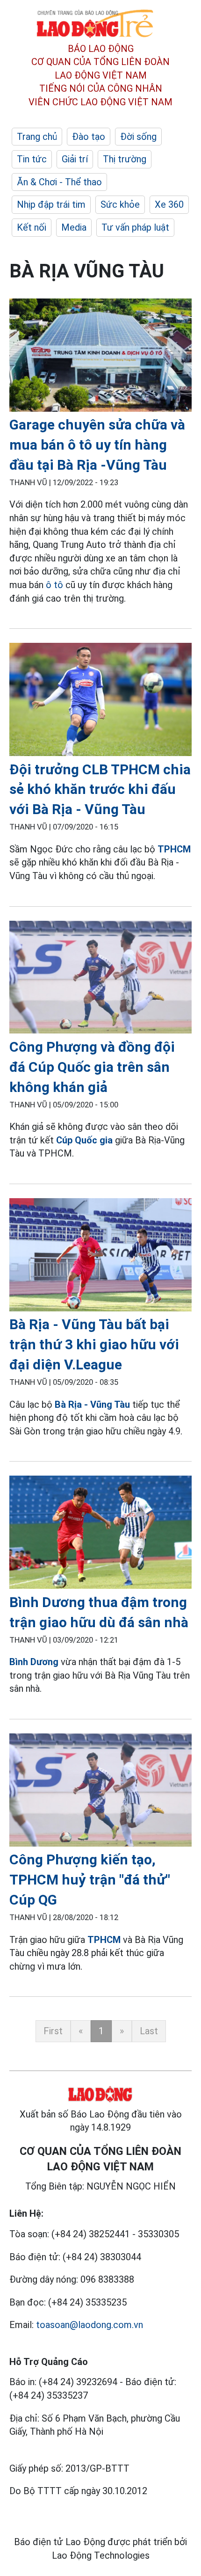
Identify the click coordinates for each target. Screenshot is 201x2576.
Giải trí (75, 159)
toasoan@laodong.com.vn (90, 2325)
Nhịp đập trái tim (51, 204)
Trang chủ (37, 137)
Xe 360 (169, 204)
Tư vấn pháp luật (135, 227)
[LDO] (100, 357)
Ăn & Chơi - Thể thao (59, 182)
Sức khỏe (120, 204)
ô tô (54, 585)
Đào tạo (89, 137)
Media (74, 227)
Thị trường (125, 159)
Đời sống (138, 137)
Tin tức (32, 159)
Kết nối (32, 227)
